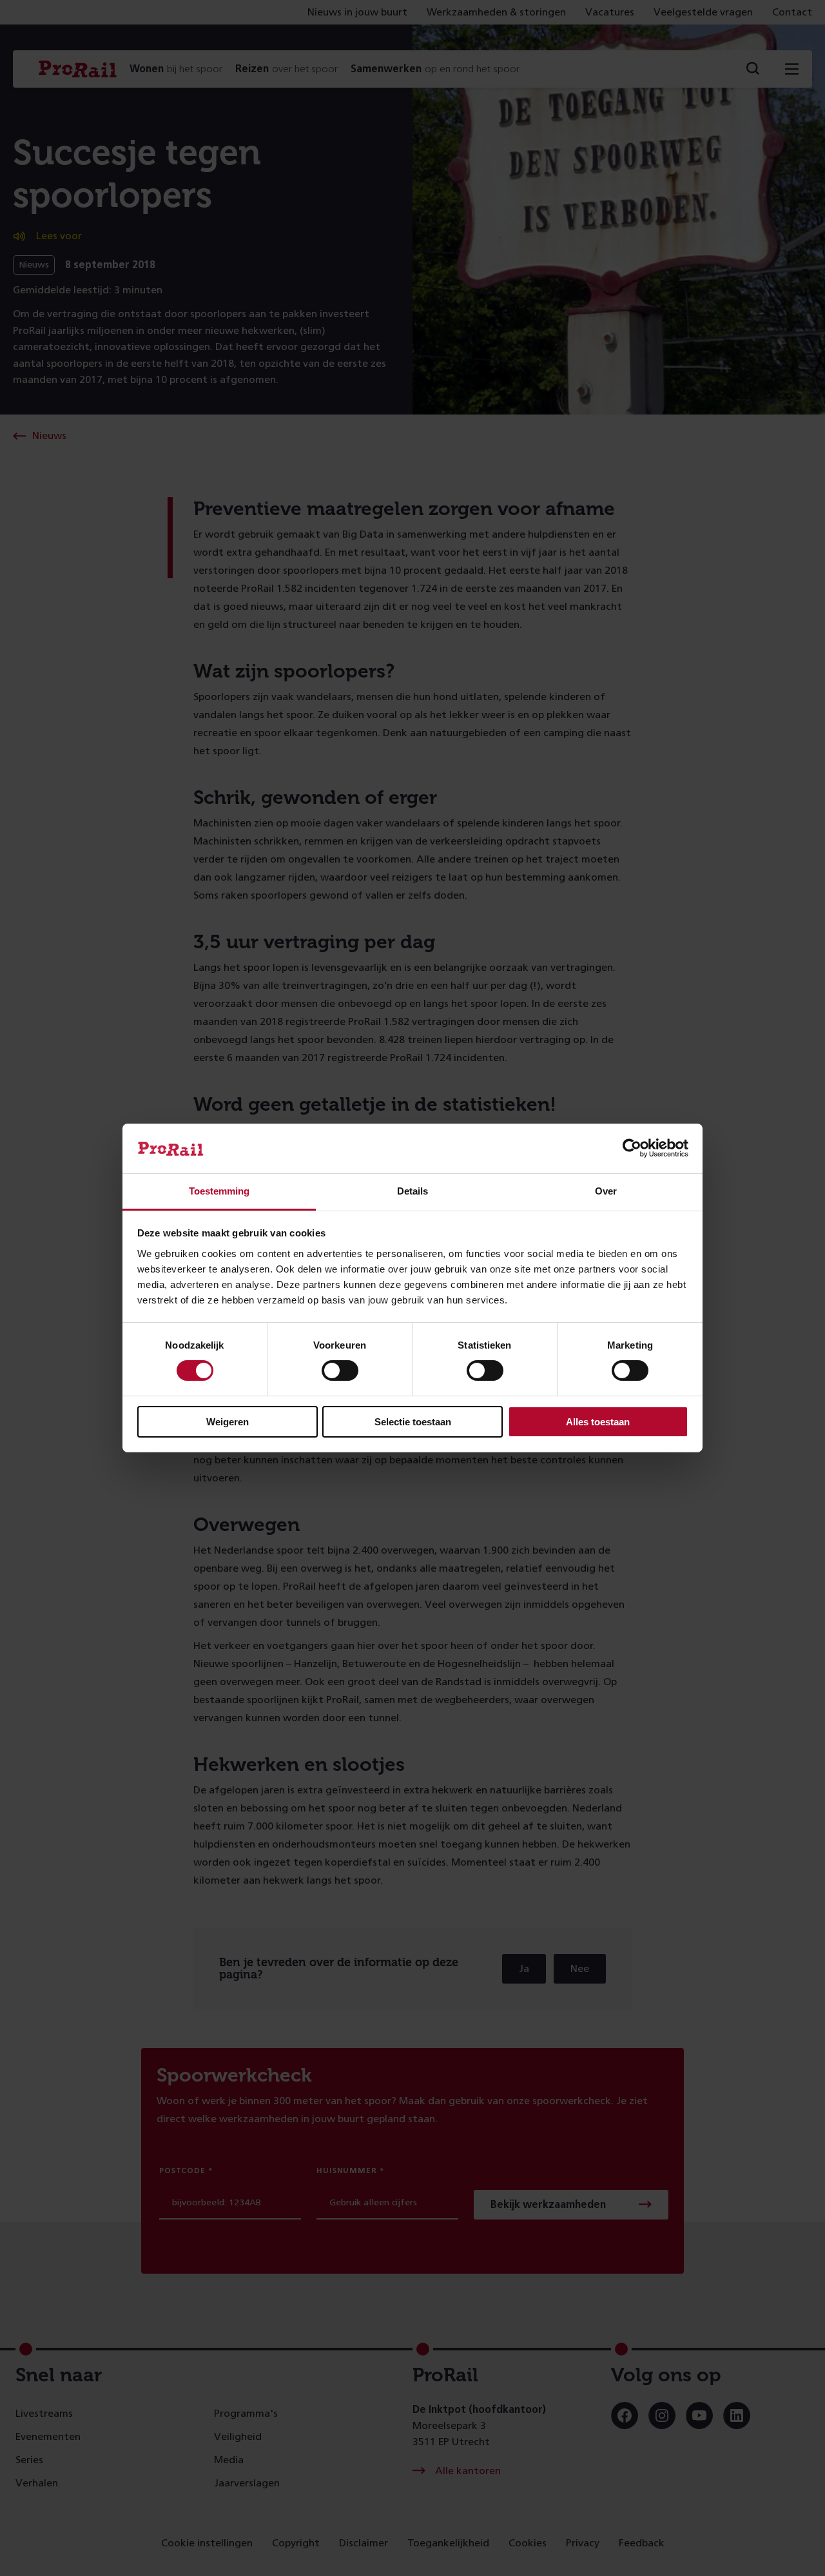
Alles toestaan (598, 1422)
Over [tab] (606, 1191)
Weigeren (228, 1422)
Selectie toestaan (413, 1422)
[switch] (340, 1371)
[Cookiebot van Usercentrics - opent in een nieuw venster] (632, 1148)
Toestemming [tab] (219, 1191)
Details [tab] (412, 1191)
